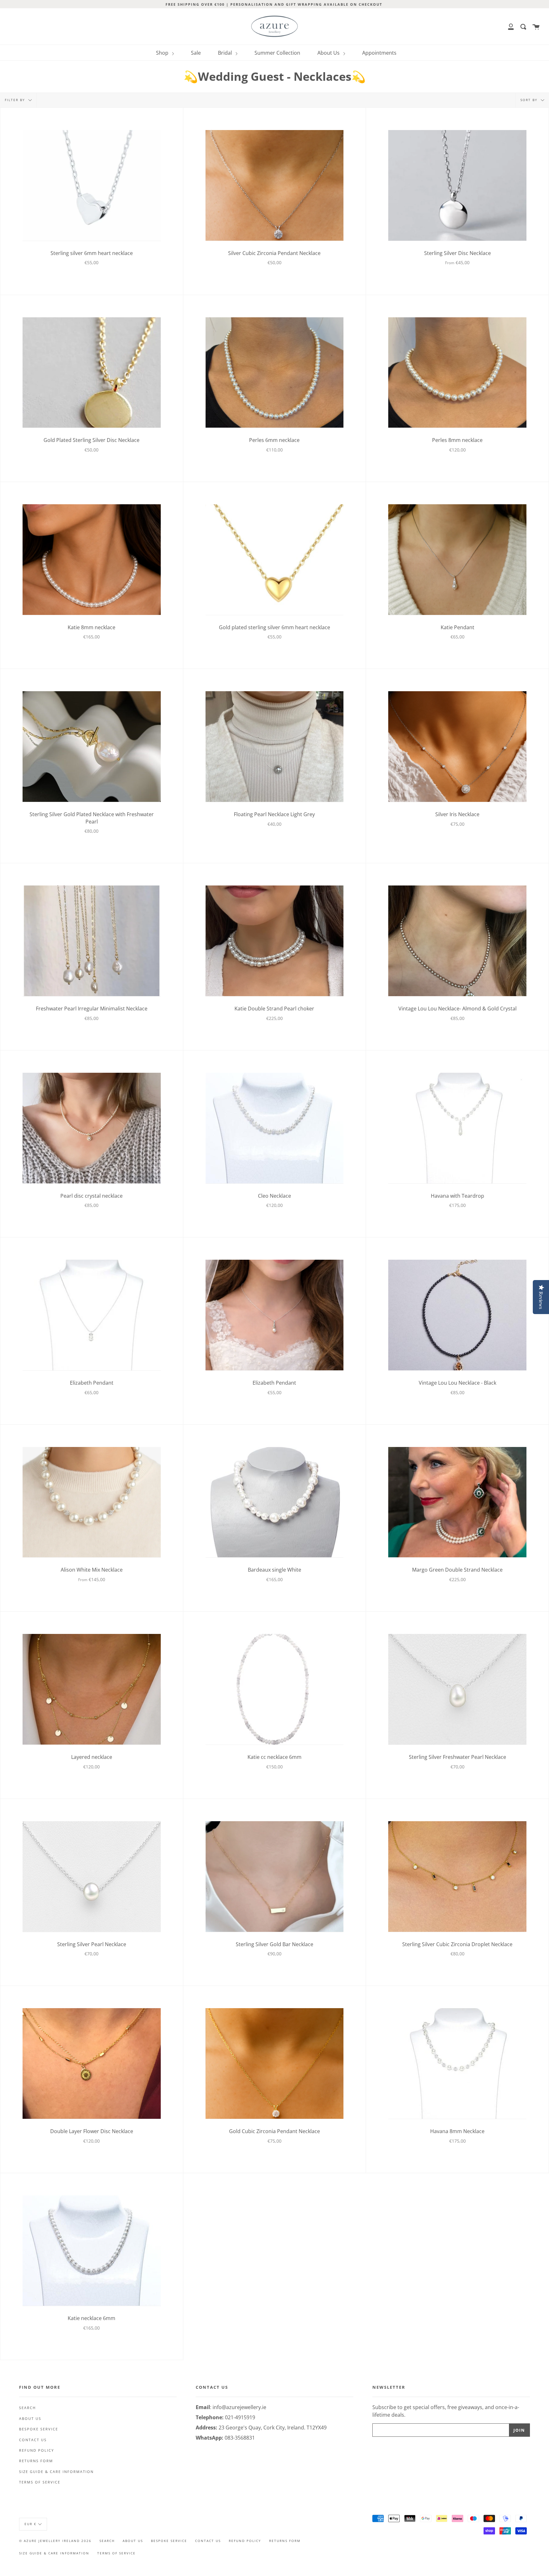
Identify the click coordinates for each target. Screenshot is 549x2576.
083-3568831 (240, 2438)
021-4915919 (240, 2417)
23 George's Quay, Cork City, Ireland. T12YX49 (273, 2428)
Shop (163, 53)
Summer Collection (277, 53)
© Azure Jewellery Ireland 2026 (55, 2541)
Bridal (226, 53)
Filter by (16, 100)
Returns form (36, 2461)
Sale (196, 53)
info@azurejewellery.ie (239, 2407)
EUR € (30, 2524)
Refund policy (37, 2450)
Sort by (530, 100)
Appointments (379, 53)
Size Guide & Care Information (56, 2472)
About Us (329, 53)
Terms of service (40, 2482)
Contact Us (33, 2440)
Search (27, 2408)
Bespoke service (39, 2429)
